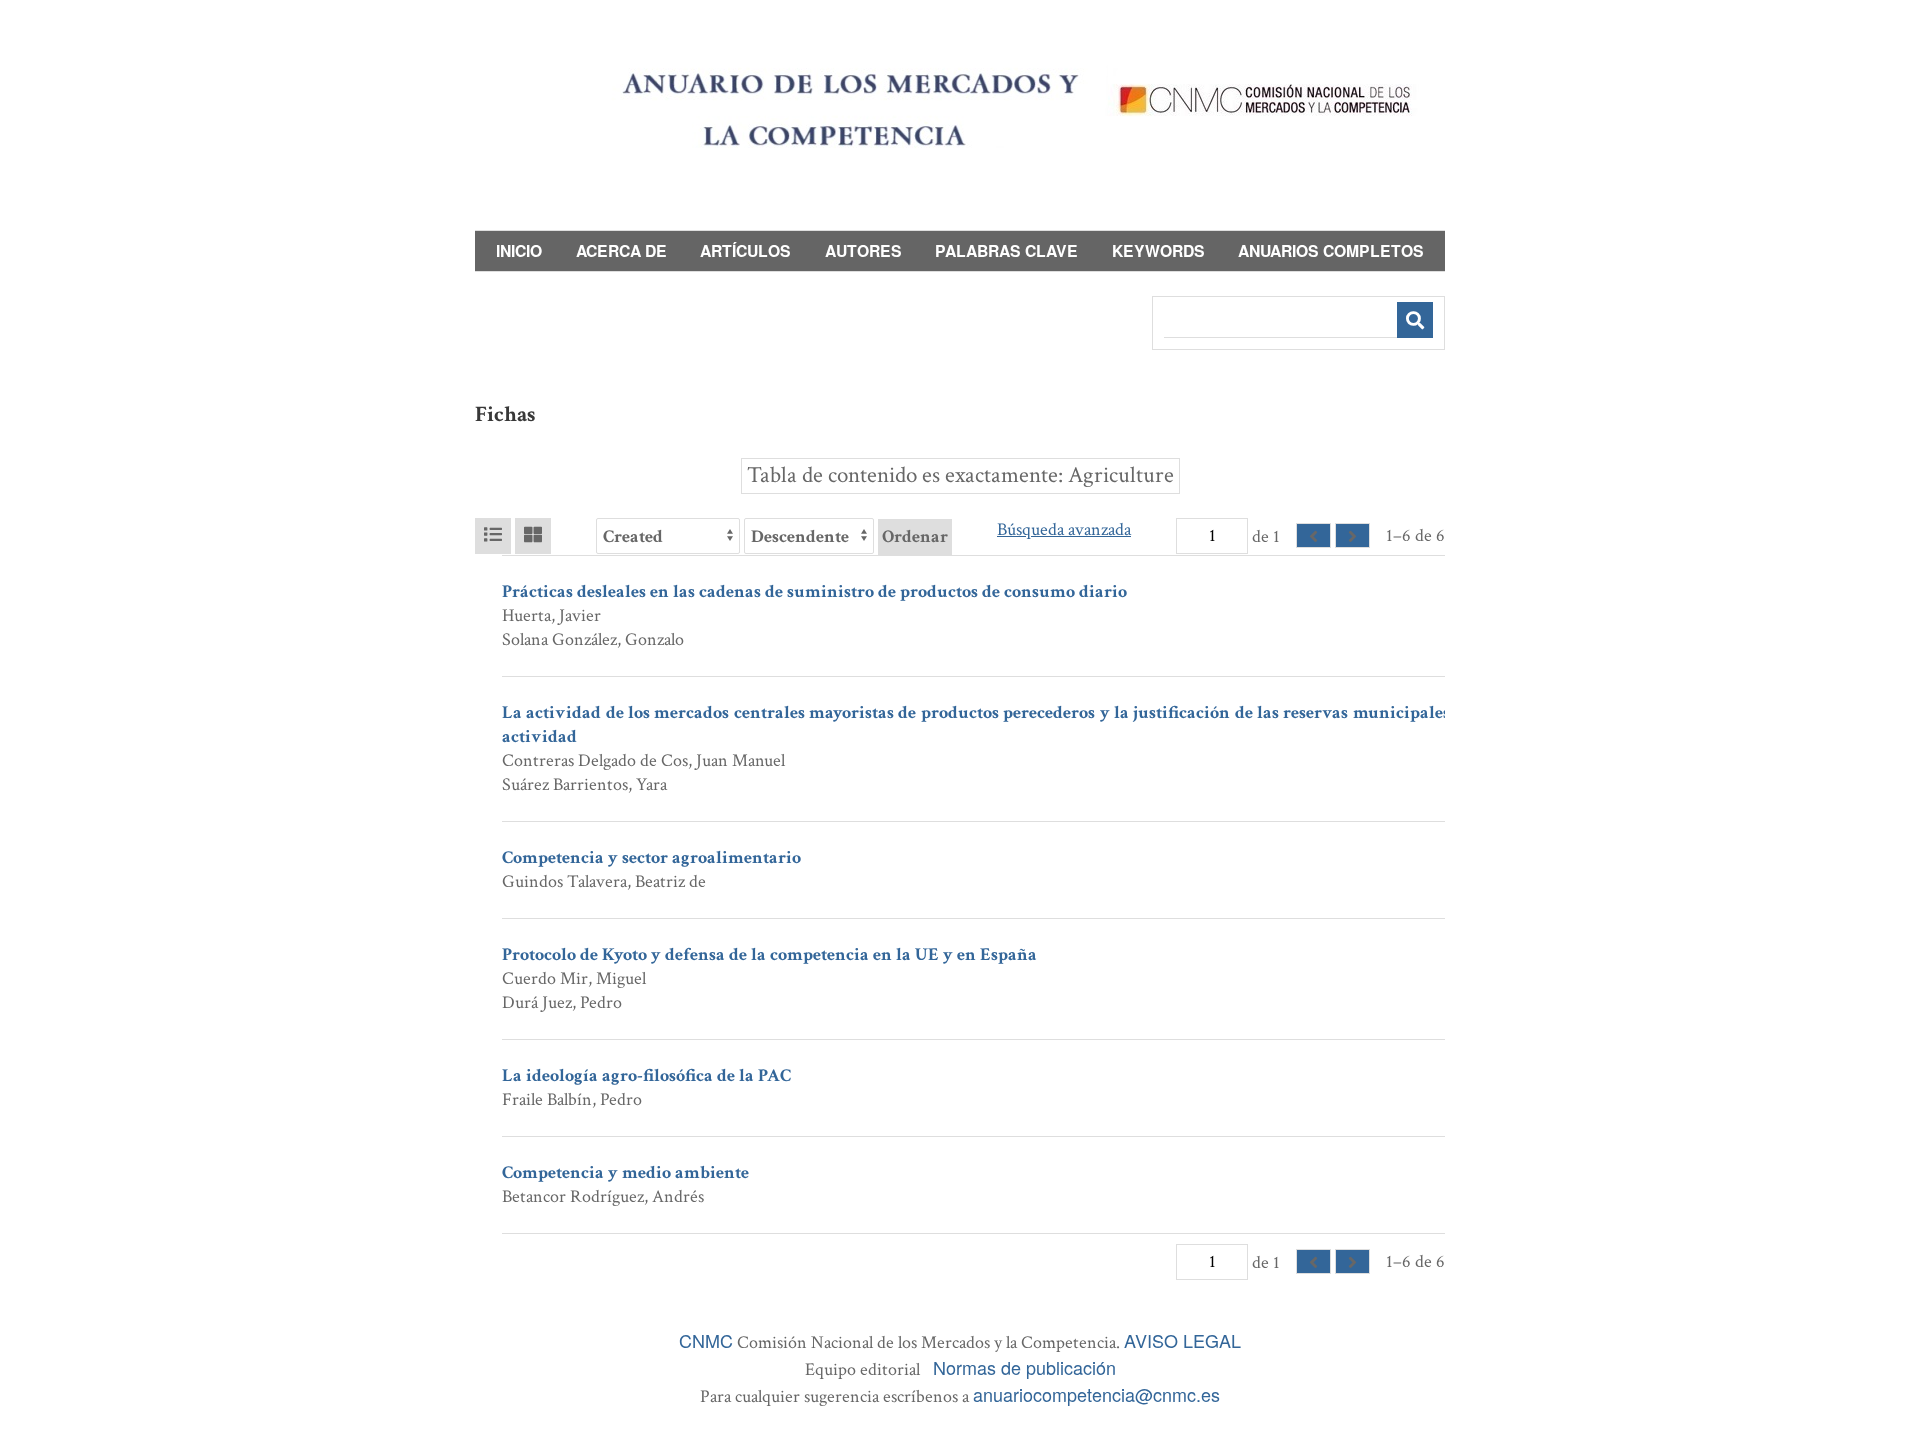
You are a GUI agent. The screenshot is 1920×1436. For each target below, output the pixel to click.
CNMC (706, 1340)
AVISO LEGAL (1182, 1340)
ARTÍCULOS (745, 250)
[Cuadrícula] (533, 536)
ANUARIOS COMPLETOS (1331, 250)
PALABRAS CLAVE (1006, 250)
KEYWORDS (1158, 250)
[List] (493, 536)
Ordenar (915, 536)
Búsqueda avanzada (1064, 529)
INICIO (519, 250)
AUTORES (863, 250)
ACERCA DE (621, 250)
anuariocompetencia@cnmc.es (1096, 1394)
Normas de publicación (1024, 1367)
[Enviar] (1415, 320)
